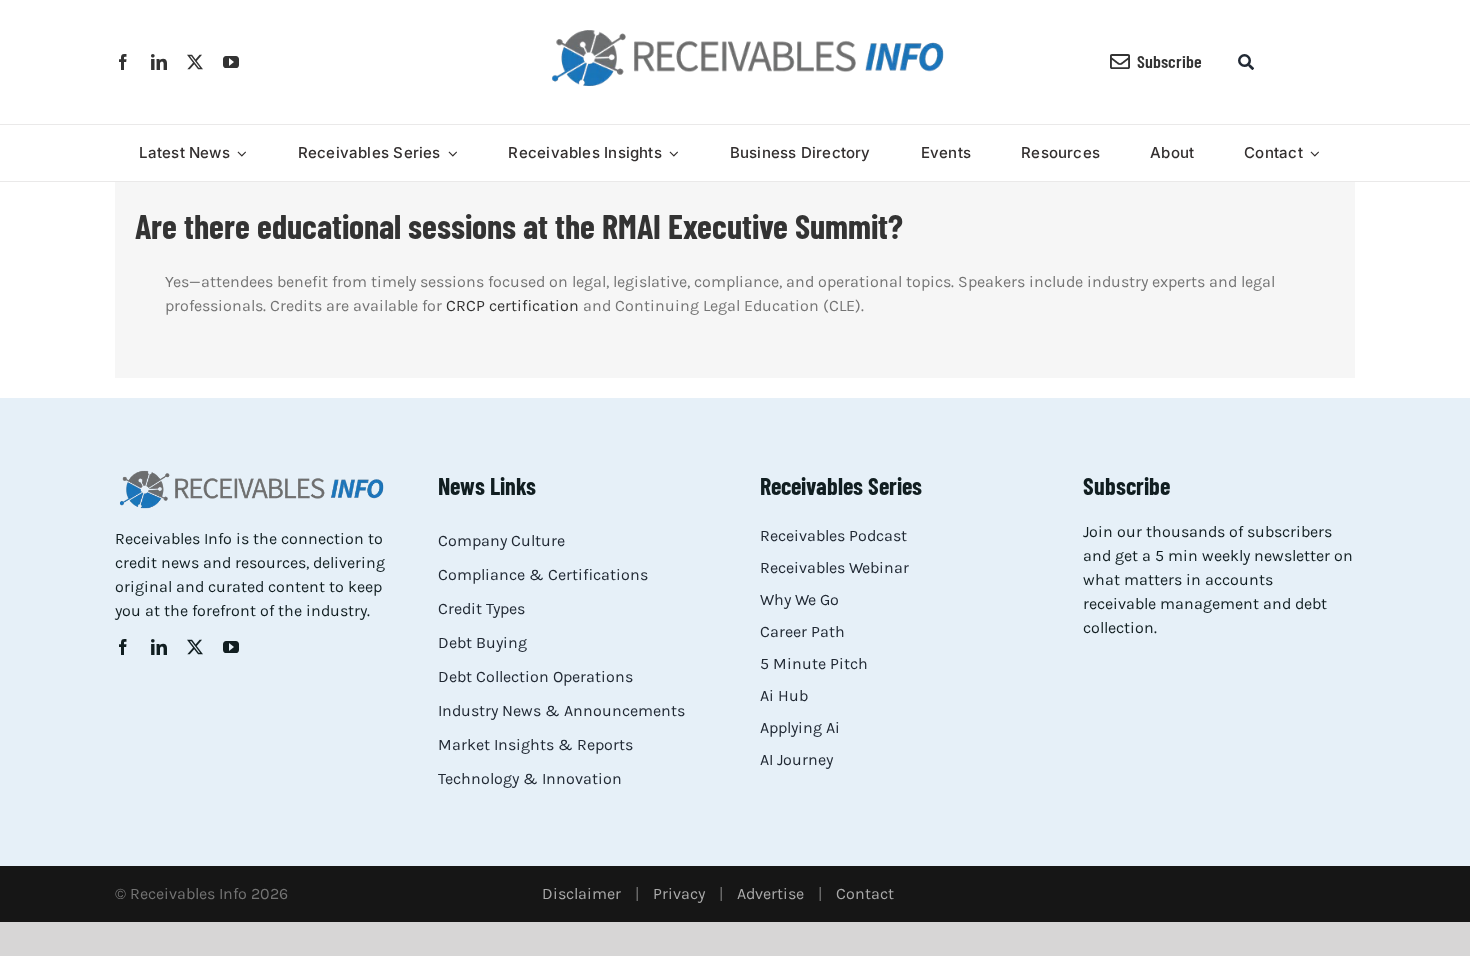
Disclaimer (581, 893)
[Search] (1246, 62)
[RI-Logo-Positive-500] (747, 33)
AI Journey (796, 759)
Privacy (679, 893)
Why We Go (799, 599)
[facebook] (123, 62)
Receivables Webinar (834, 567)
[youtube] (231, 62)
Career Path (802, 631)
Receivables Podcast (833, 535)
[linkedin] (159, 62)
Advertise (770, 893)
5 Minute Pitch (814, 663)
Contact (865, 893)
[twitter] (195, 62)
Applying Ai (800, 727)
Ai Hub (784, 695)
